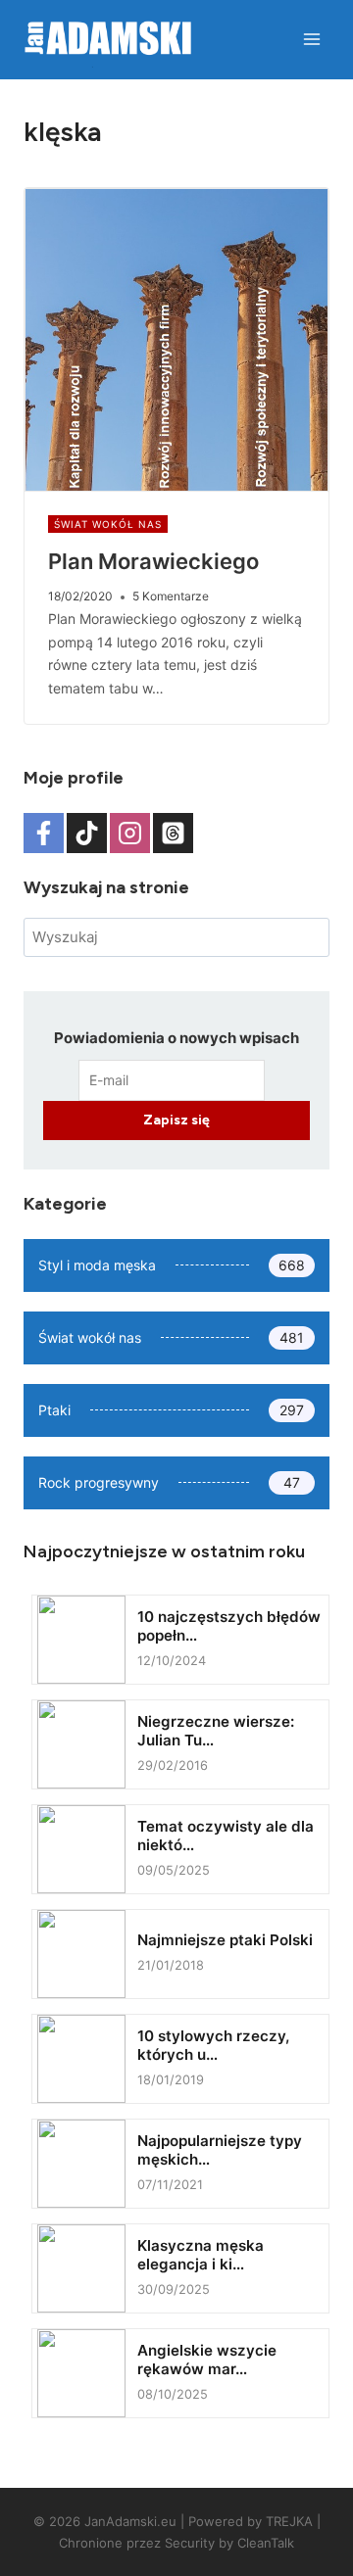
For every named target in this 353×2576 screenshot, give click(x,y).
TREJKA (289, 2521)
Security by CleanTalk (229, 2543)
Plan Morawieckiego (153, 561)
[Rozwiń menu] (311, 39)
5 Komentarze (171, 596)
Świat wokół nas (108, 524)
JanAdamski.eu (130, 2521)
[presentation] (176, 340)
